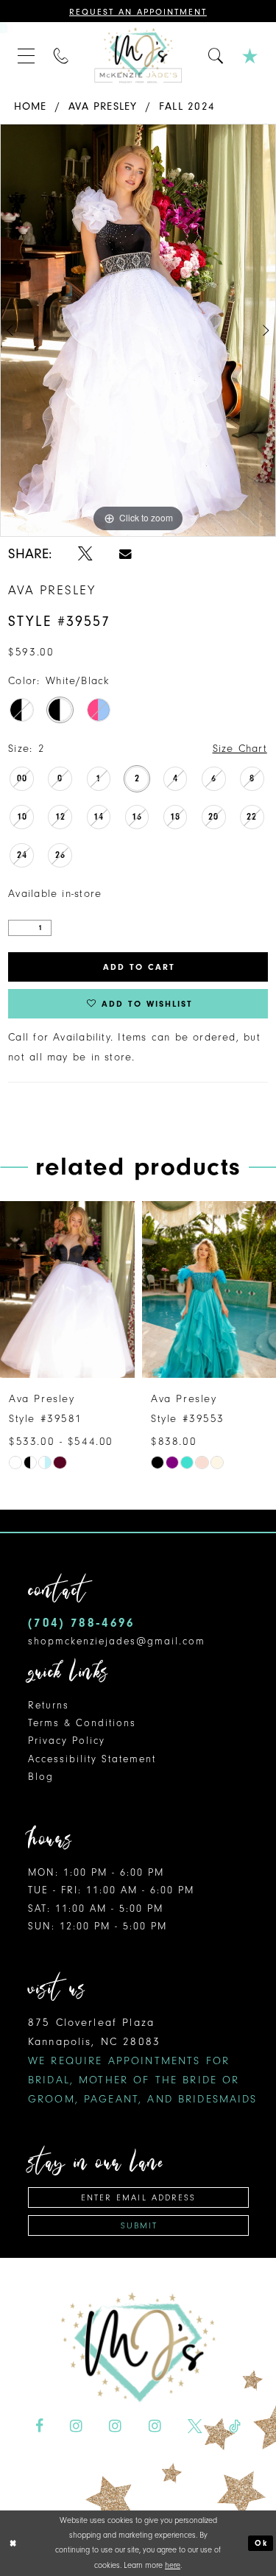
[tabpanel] (138, 330)
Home (31, 106)
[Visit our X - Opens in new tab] (195, 2427)
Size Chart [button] (240, 749)
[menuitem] (26, 55)
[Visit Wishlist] (250, 55)
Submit (139, 2225)
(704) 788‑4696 (81, 1623)
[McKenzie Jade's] (138, 55)
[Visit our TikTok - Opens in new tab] (235, 2427)
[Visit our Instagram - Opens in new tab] (76, 2427)
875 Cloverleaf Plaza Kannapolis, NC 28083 (143, 2061)
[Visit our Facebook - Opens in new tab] (39, 2427)
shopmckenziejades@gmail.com (117, 1641)
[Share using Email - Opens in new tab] (125, 554)
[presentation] (84, 1289)
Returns (49, 1705)
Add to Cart (139, 967)
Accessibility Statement (92, 1759)
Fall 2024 (187, 106)
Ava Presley (103, 106)
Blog (41, 1777)
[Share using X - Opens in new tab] (85, 554)
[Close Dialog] (13, 2543)
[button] (26, 55)
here (173, 2565)
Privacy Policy (67, 1741)
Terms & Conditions (82, 1723)
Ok (261, 2543)
